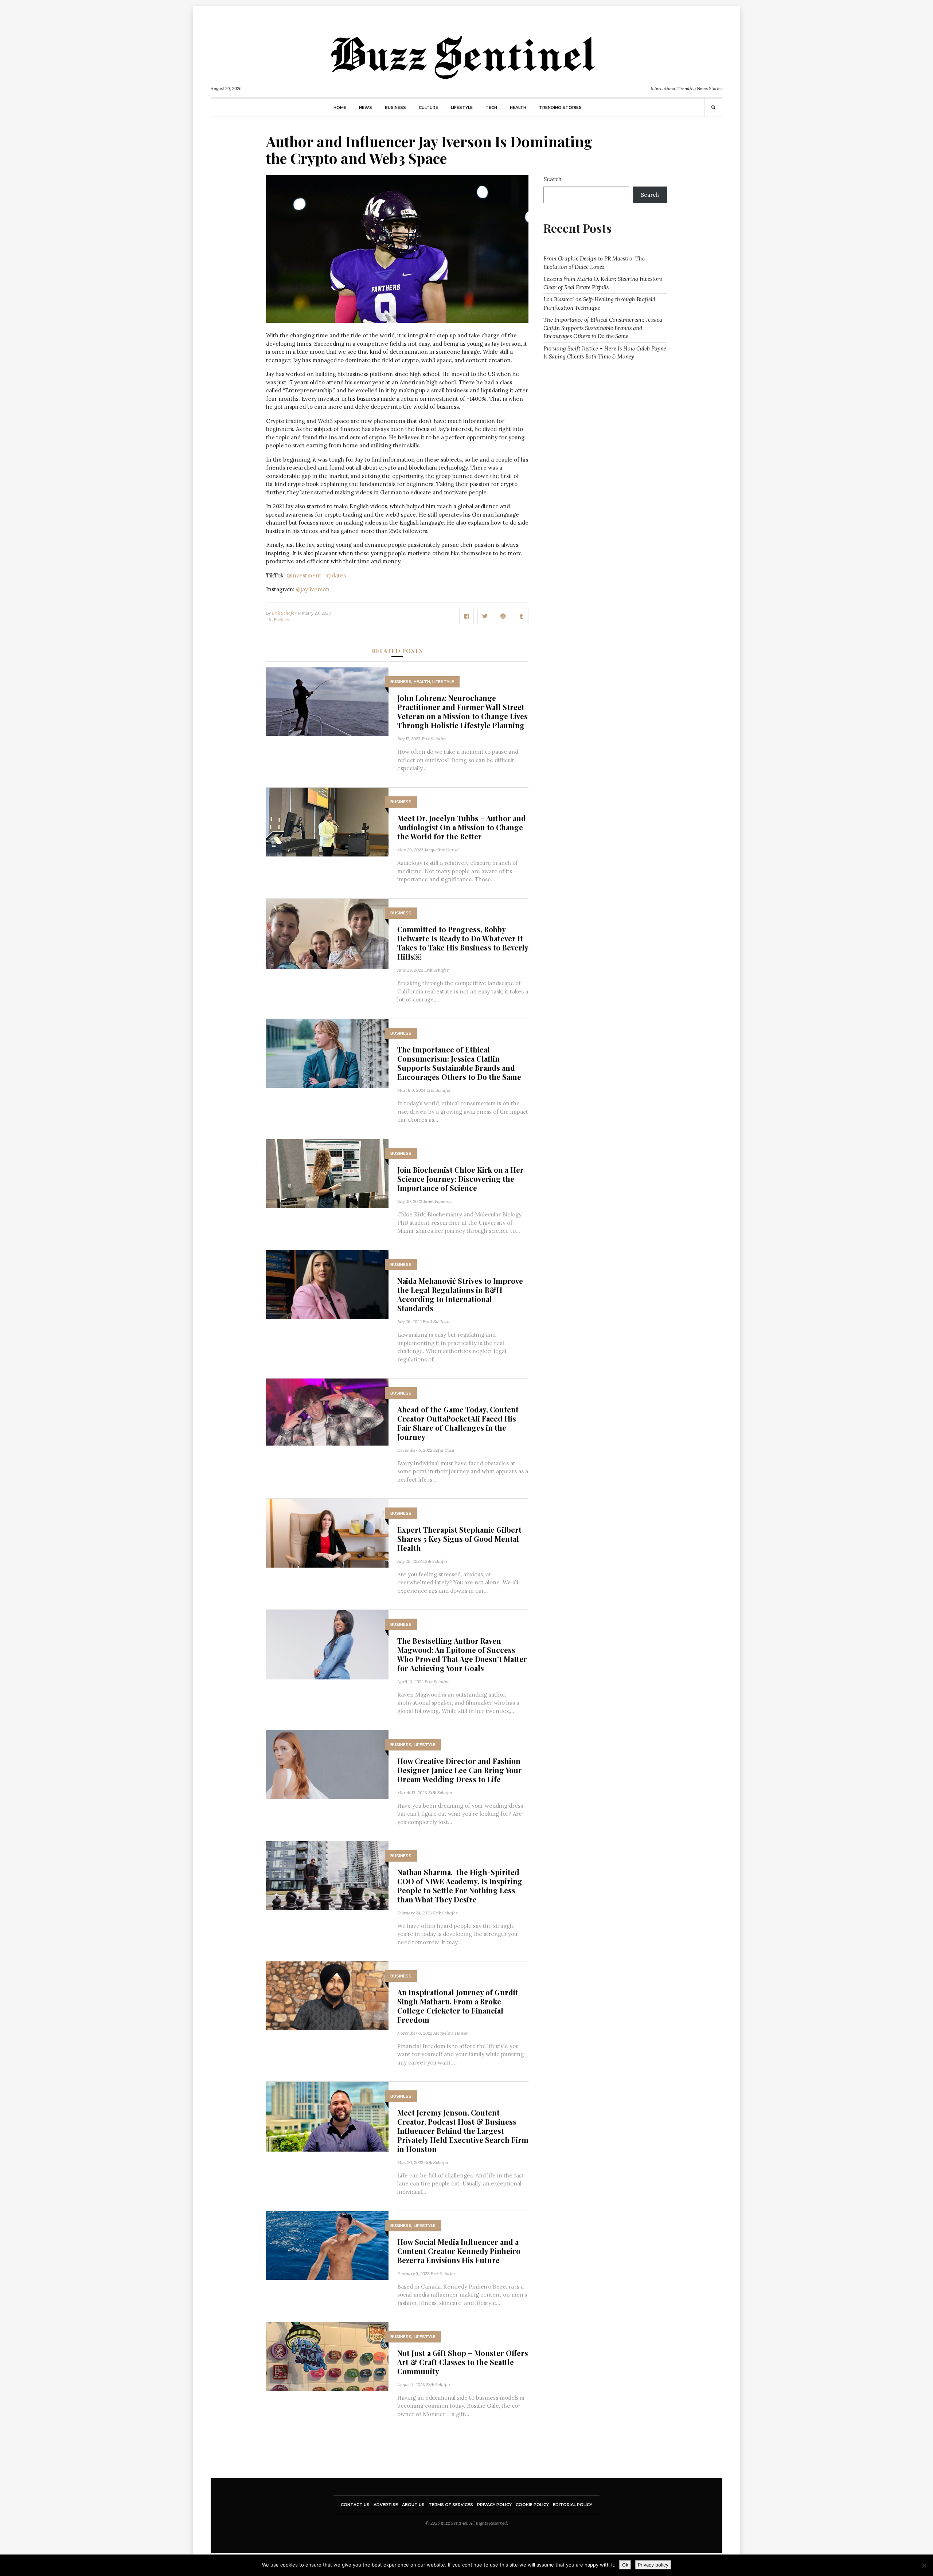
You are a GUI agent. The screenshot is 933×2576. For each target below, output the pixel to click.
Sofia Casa (444, 1450)
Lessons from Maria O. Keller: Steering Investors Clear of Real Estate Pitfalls (603, 283)
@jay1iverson (313, 589)
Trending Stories (560, 107)
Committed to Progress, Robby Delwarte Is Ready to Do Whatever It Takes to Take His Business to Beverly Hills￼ (463, 943)
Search (553, 179)
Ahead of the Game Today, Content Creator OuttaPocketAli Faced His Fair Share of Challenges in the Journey (458, 1423)
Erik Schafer (284, 613)
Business (395, 107)
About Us (413, 2505)
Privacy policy (653, 2565)
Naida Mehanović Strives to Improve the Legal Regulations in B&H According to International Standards (460, 1294)
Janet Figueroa (438, 1201)
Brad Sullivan (436, 1322)
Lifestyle (462, 107)
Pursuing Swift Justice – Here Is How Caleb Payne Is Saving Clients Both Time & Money (605, 353)
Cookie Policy (532, 2505)
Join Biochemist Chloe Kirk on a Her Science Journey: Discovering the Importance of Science (460, 1179)
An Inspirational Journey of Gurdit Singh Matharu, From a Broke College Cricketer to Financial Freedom (458, 2006)
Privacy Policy (494, 2505)
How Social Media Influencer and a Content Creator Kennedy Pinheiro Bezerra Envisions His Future (459, 2251)
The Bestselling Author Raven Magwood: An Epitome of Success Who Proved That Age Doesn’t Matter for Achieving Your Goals (462, 1654)
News (366, 107)
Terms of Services (451, 2505)
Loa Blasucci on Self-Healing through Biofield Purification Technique (599, 303)
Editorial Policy (573, 2505)
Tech (491, 107)
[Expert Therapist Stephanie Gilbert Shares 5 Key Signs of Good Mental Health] (327, 1532)
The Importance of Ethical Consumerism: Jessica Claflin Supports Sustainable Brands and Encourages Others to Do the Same (459, 1063)
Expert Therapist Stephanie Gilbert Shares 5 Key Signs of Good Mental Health (459, 1539)
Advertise (386, 2505)
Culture (428, 107)
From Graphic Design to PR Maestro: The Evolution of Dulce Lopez (594, 263)
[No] (924, 2565)
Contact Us (355, 2505)
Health (518, 107)
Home (340, 107)
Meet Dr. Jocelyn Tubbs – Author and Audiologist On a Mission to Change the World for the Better (462, 827)
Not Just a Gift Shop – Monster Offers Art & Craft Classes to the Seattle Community (463, 2362)
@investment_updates (316, 575)
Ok (625, 2565)
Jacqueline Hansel (442, 850)
